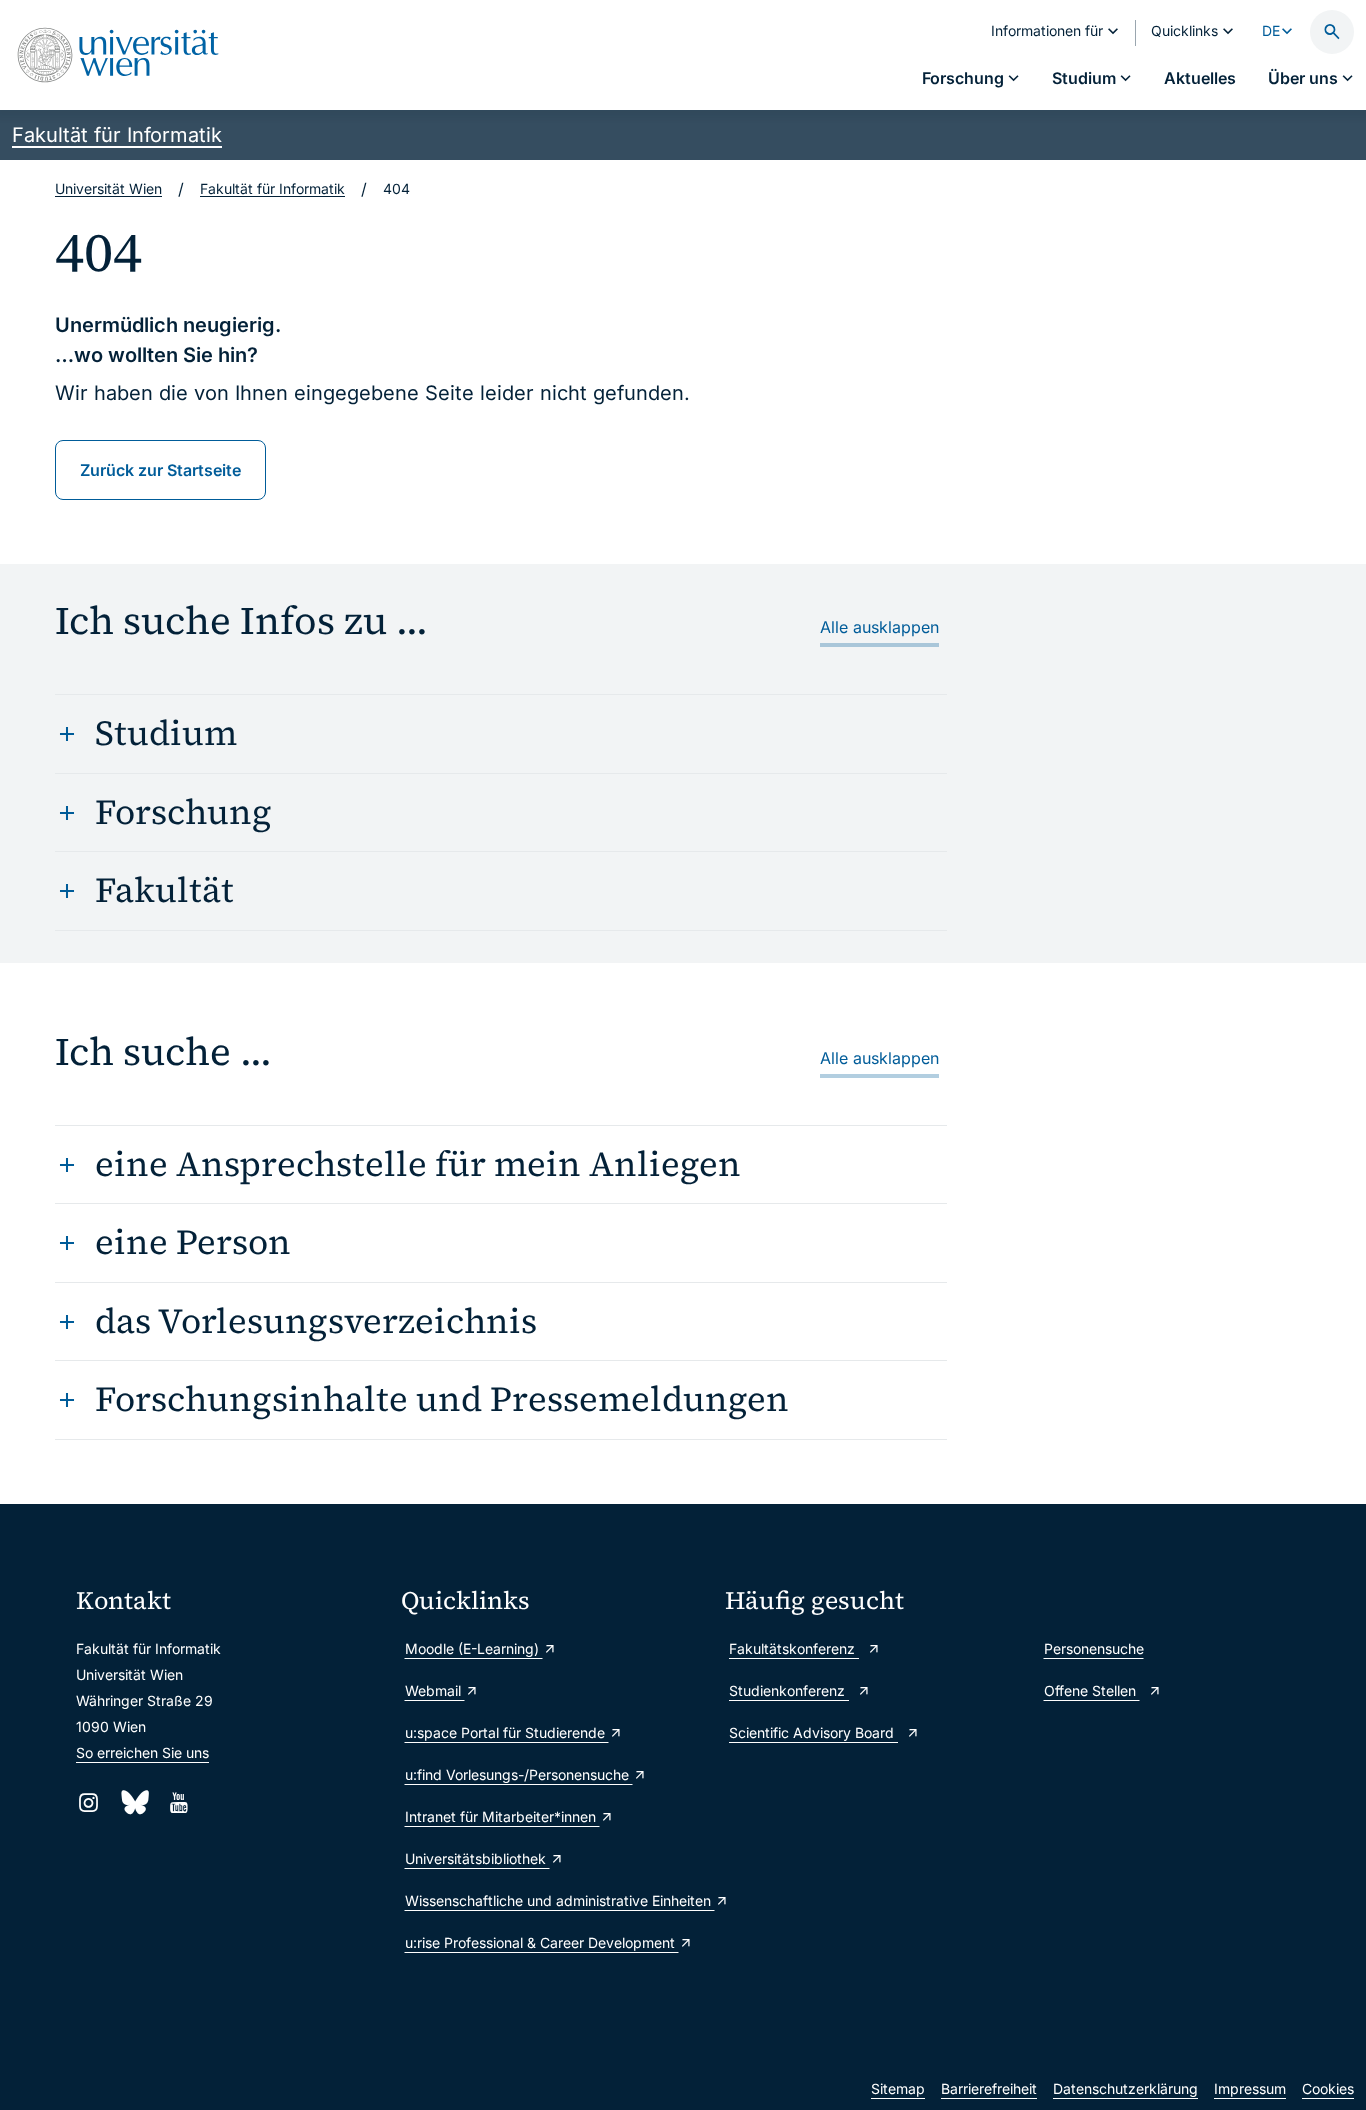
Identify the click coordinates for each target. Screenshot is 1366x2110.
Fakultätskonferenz (794, 1648)
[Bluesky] (133, 1802)
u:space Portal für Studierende (507, 1732)
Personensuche (1094, 1648)
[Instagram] (88, 1802)
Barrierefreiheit (989, 2088)
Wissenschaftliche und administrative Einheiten (555, 1900)
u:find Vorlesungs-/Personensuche (519, 1774)
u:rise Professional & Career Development (542, 1942)
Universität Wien (108, 188)
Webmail (435, 1690)
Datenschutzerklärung (1125, 2088)
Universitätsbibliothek (477, 1858)
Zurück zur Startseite (160, 470)
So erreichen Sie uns (142, 1752)
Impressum (1250, 2088)
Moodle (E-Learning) (474, 1648)
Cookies (1328, 2088)
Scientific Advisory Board (813, 1732)
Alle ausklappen (879, 627)
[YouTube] (178, 1802)
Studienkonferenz (789, 1690)
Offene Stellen (1092, 1690)
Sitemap (898, 2088)
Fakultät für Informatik (117, 135)
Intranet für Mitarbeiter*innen (502, 1816)
